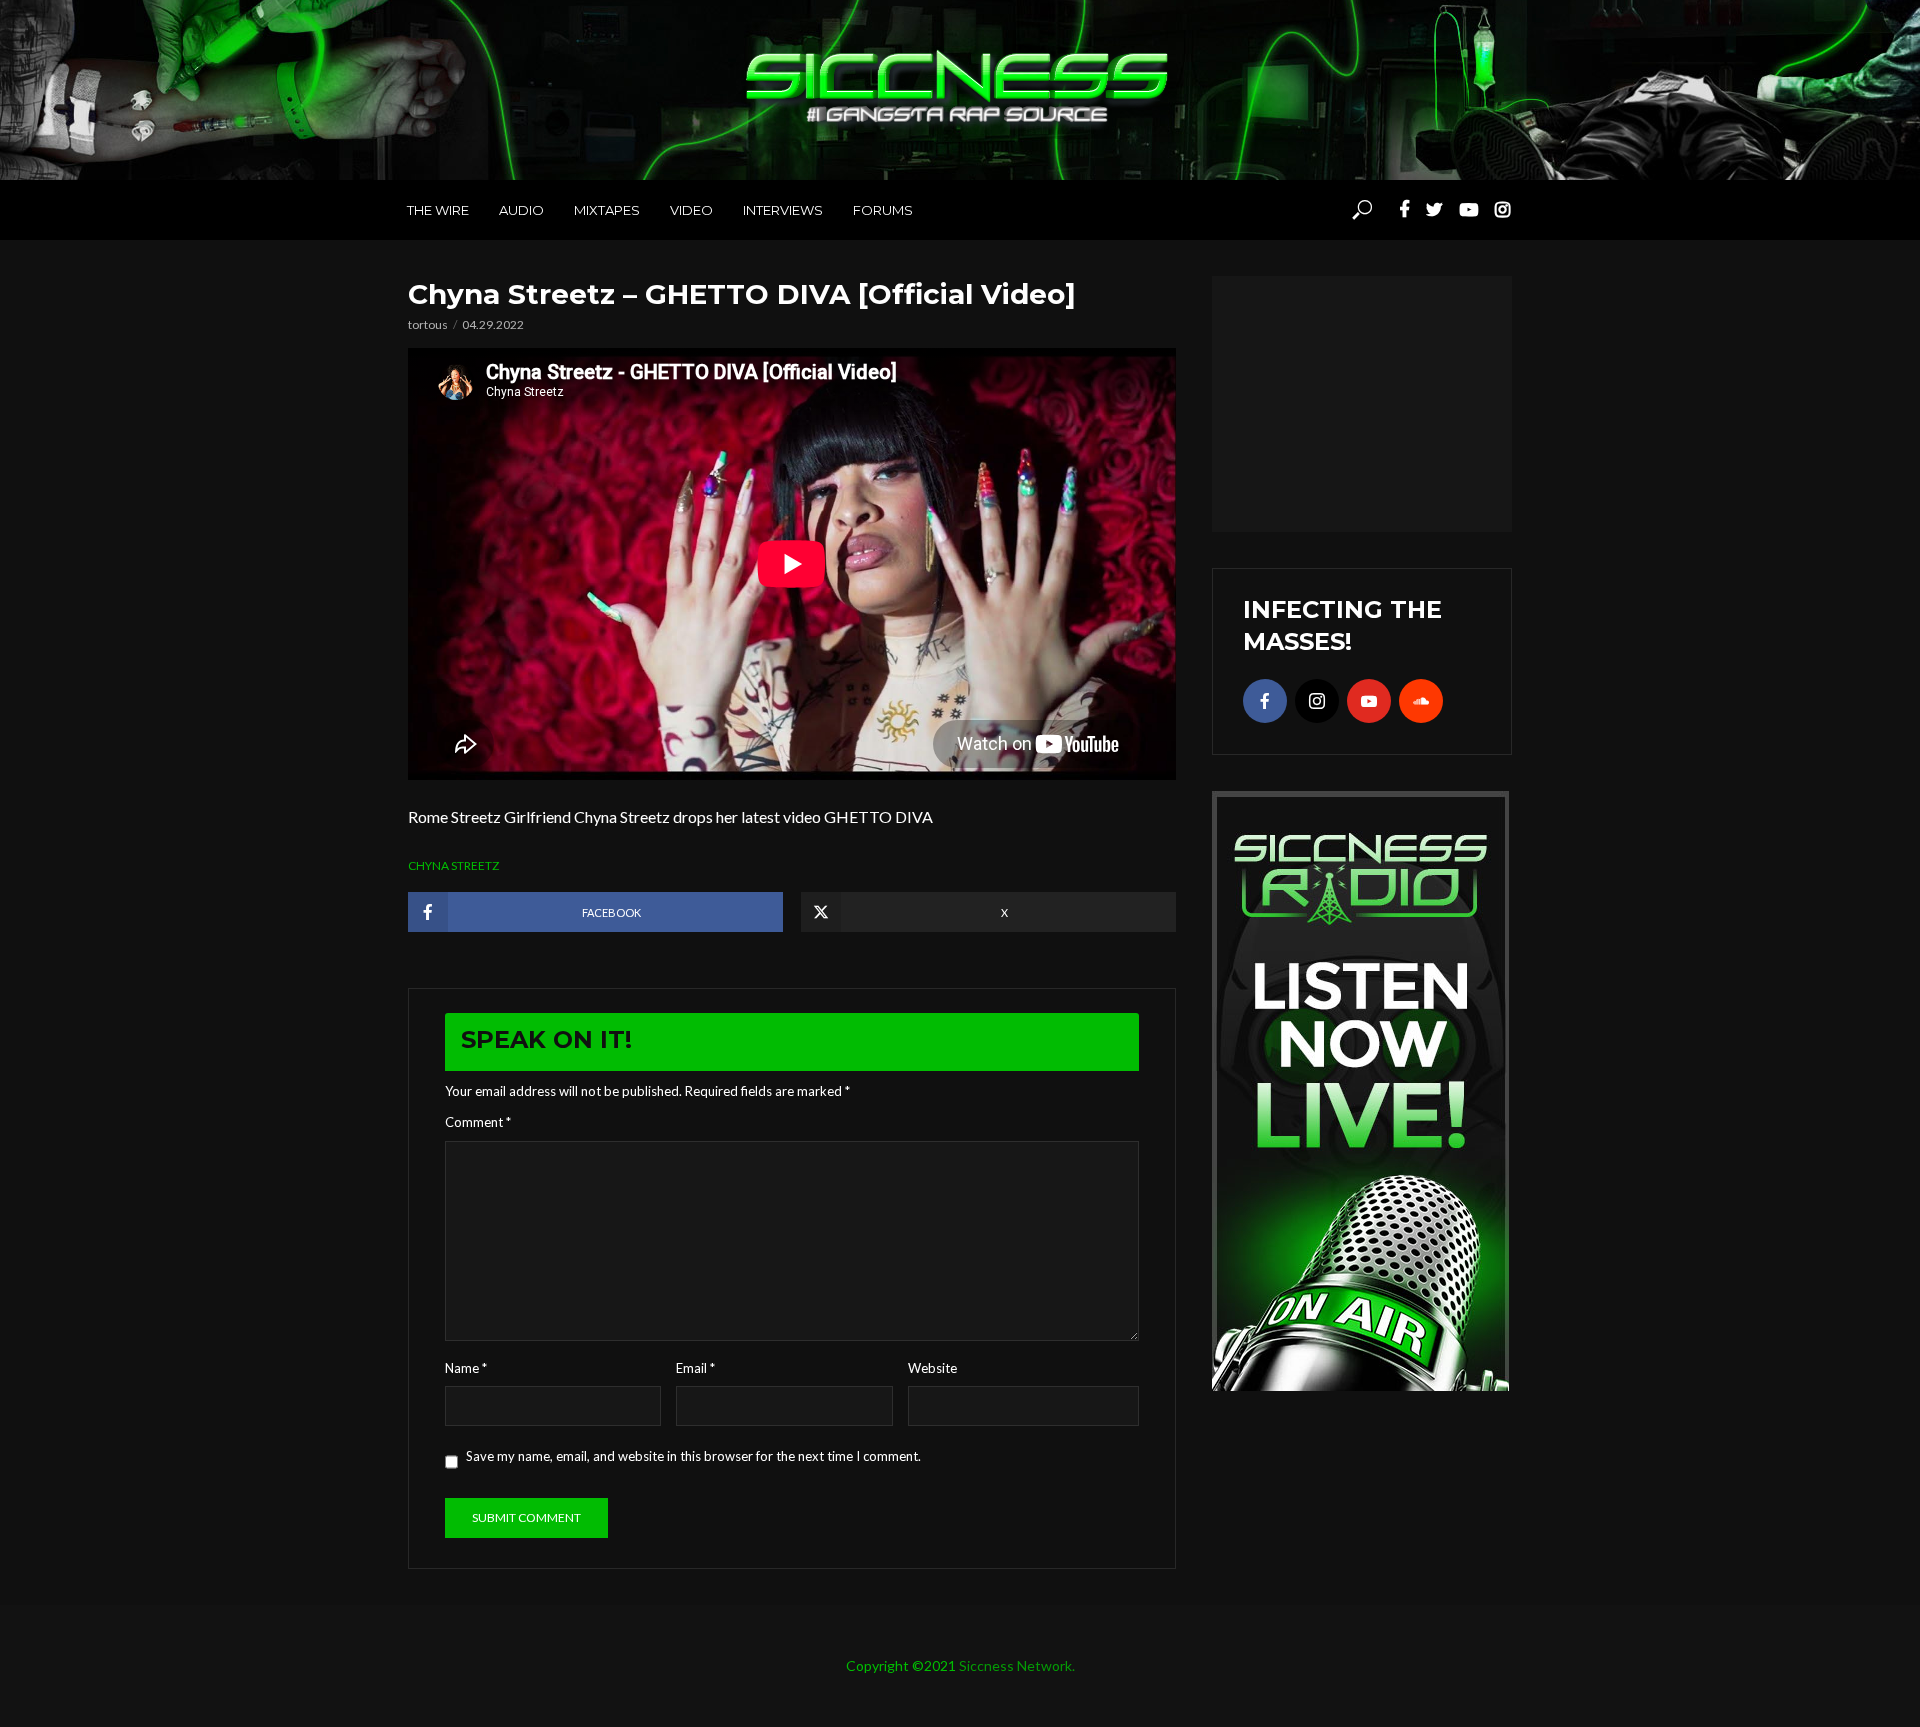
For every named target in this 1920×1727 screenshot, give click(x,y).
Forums (883, 210)
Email (695, 1368)
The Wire (438, 210)
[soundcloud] (1421, 701)
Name (466, 1368)
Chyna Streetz (453, 865)
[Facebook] (1265, 701)
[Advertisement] (1362, 401)
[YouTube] (1369, 701)
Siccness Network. (1017, 1665)
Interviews (783, 210)
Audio (521, 210)
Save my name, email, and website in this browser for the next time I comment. (693, 1456)
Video (691, 210)
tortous (428, 324)
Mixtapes (607, 210)
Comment (478, 1122)
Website (932, 1368)
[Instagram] (1317, 701)
